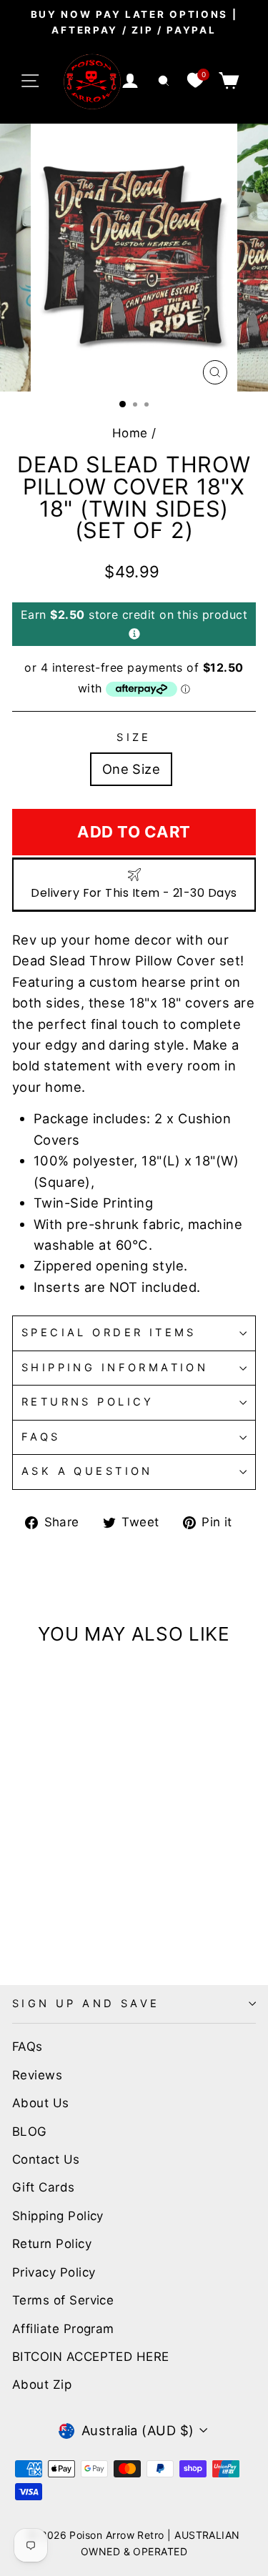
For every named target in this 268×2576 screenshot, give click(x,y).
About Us (41, 2103)
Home (130, 433)
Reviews (37, 2075)
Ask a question (87, 1471)
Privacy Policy (54, 2272)
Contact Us (46, 2159)
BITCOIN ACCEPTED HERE (91, 2357)
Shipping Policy (58, 2216)
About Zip (42, 2384)
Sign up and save (86, 2004)
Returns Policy (88, 1402)
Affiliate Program (63, 2329)
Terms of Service (63, 2300)
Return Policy (52, 2244)
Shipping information (115, 1368)
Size (134, 737)
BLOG (30, 2132)
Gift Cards (44, 2187)
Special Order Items (109, 1333)
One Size (131, 769)
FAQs (41, 1437)
